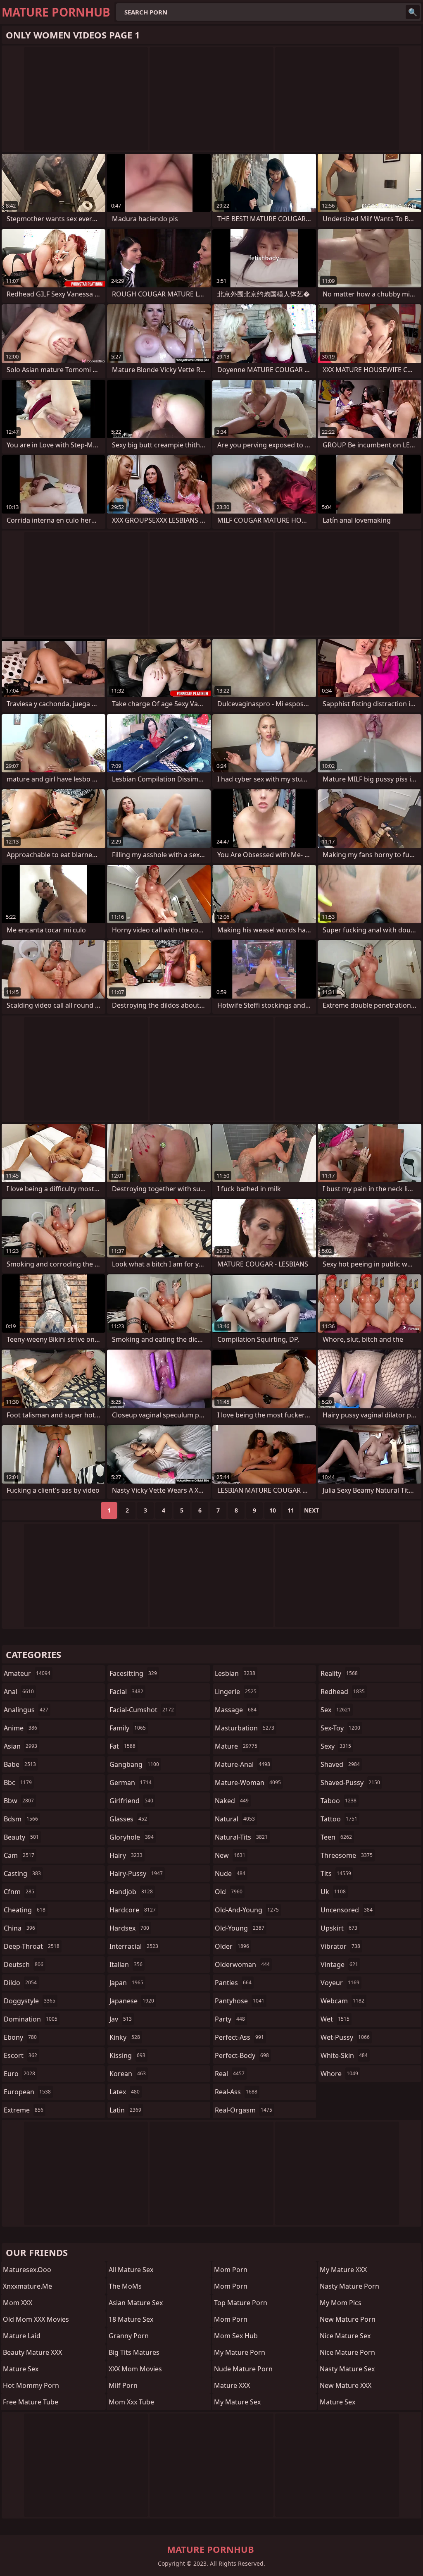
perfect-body (242, 2055)
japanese (132, 2001)
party (230, 2019)
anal (19, 1692)
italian (126, 1964)
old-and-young (247, 1910)
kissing (127, 2055)
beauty (21, 1837)
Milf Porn (123, 2385)
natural (235, 1819)
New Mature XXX (346, 2385)
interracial (134, 1946)
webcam (342, 2001)
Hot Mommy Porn (31, 2385)
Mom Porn (231, 2270)
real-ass (236, 2092)
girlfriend (131, 1801)
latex (125, 2092)
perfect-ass (239, 2037)
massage (236, 1710)
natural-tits (241, 1837)
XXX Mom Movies (135, 2369)
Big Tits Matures (134, 2352)
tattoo (339, 1819)
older (232, 1946)
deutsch (24, 1964)
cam (19, 1855)
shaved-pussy (350, 1783)
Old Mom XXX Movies (36, 2319)
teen (336, 1837)
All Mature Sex (131, 2270)
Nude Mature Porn (243, 2369)
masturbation (245, 1728)
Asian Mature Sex (136, 2303)
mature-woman (248, 1783)
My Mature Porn (240, 2352)
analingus (26, 1710)
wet (335, 2019)
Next (311, 1510)
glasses (128, 1819)
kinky (125, 2037)
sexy (336, 1746)
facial (126, 1692)
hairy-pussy (136, 1873)
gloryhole (132, 1837)
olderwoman (242, 1964)
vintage (339, 1964)
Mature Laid (22, 2336)
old (229, 1892)
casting (22, 1873)
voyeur (340, 1983)
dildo (20, 1983)
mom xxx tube (131, 2402)
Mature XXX (232, 2385)
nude (230, 1873)
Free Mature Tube (31, 2402)
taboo (339, 1801)
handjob (131, 1892)
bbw (19, 1801)
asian (20, 1746)
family (128, 1728)
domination (31, 2019)
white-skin (344, 2055)
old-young (240, 1928)
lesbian (235, 1673)
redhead (343, 1692)
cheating (25, 1910)
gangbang (134, 1764)
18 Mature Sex (131, 2319)
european (27, 2092)
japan (126, 1983)
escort (20, 2055)
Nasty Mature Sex (347, 2369)
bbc (18, 1783)
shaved (340, 1764)
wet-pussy (345, 2037)
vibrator (340, 1946)
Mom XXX (18, 2303)
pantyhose (240, 2001)
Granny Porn (129, 2336)
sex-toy (340, 1728)
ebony (20, 2037)
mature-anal (242, 1764)
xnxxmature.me (27, 2286)
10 (273, 1510)
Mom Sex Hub (236, 2336)
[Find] (413, 12)
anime (20, 1728)
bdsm (21, 1819)
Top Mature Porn (241, 2303)
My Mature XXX (343, 2270)
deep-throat (32, 1946)
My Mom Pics (341, 2303)
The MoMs (125, 2286)
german (131, 1783)
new (230, 1855)
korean (128, 2074)
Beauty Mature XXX (32, 2352)
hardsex (129, 1928)
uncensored (347, 1910)
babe (20, 1764)
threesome (347, 1855)
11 (291, 1510)
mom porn (231, 2286)
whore (339, 2074)
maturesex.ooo (27, 2270)
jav (121, 2019)
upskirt (339, 1928)
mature (236, 1746)
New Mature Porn (348, 2319)
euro (19, 2074)
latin (125, 2110)
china (19, 1928)
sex (336, 1710)
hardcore (133, 1910)
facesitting (133, 1673)
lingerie (236, 1692)
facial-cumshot (142, 1710)
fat (122, 1746)
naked (232, 1801)
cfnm (19, 1892)
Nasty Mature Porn (349, 2286)
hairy (126, 1855)
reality (339, 1673)
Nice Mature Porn (347, 2352)
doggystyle (30, 2001)
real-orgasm (244, 2110)
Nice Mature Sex (345, 2336)
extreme (24, 2110)
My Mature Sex (237, 2402)
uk (333, 1892)
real (230, 2074)
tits (336, 1873)
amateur (27, 1673)
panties (233, 1983)
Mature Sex (21, 2369)
